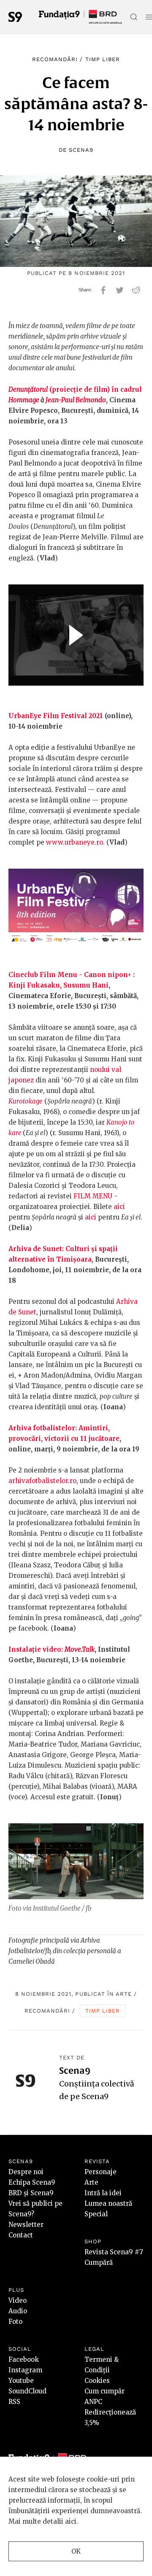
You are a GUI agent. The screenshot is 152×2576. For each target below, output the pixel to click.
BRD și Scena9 (31, 2193)
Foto (15, 2322)
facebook (103, 290)
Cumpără (99, 2262)
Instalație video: (52, 1649)
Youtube (21, 2381)
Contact (21, 2235)
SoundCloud (27, 2391)
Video (18, 2300)
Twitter (120, 290)
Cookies (97, 2381)
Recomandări (55, 59)
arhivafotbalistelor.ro (42, 1481)
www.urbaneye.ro (75, 842)
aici (119, 1207)
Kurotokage (26, 1101)
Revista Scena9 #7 (114, 2252)
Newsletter (26, 2225)
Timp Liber (103, 59)
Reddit (136, 290)
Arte (124, 1994)
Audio (18, 2311)
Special (96, 2214)
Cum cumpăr (104, 2391)
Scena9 (81, 150)
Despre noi (26, 2172)
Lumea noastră (108, 2203)
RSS (14, 2402)
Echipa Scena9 (32, 2182)
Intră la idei (103, 2193)
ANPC (93, 2402)
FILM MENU (93, 1196)
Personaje (100, 2172)
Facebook (24, 2359)
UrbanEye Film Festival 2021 (56, 716)
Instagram (25, 2370)
